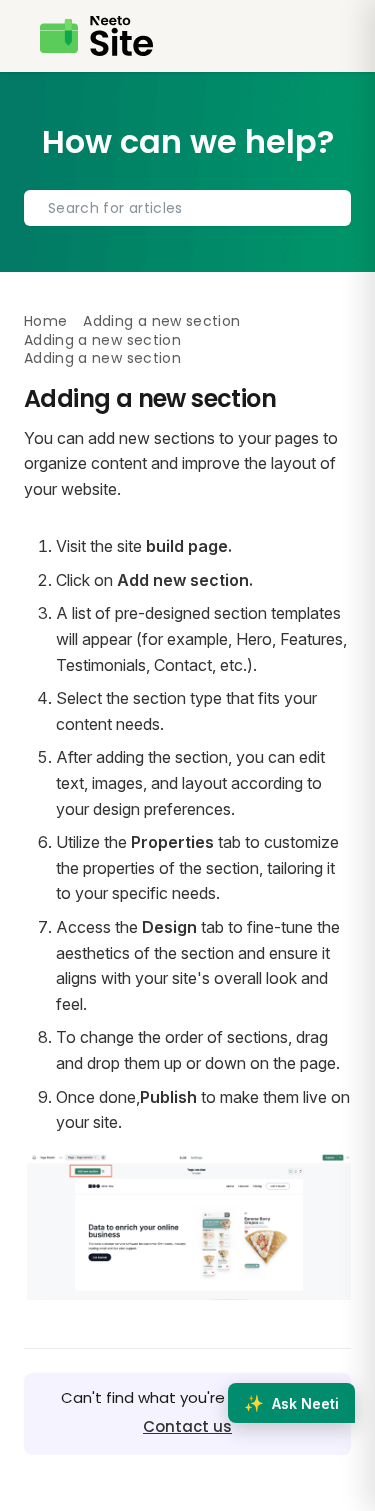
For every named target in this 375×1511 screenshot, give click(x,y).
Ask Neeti (291, 1403)
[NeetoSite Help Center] (96, 36)
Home (45, 321)
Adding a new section (161, 321)
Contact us (187, 1426)
